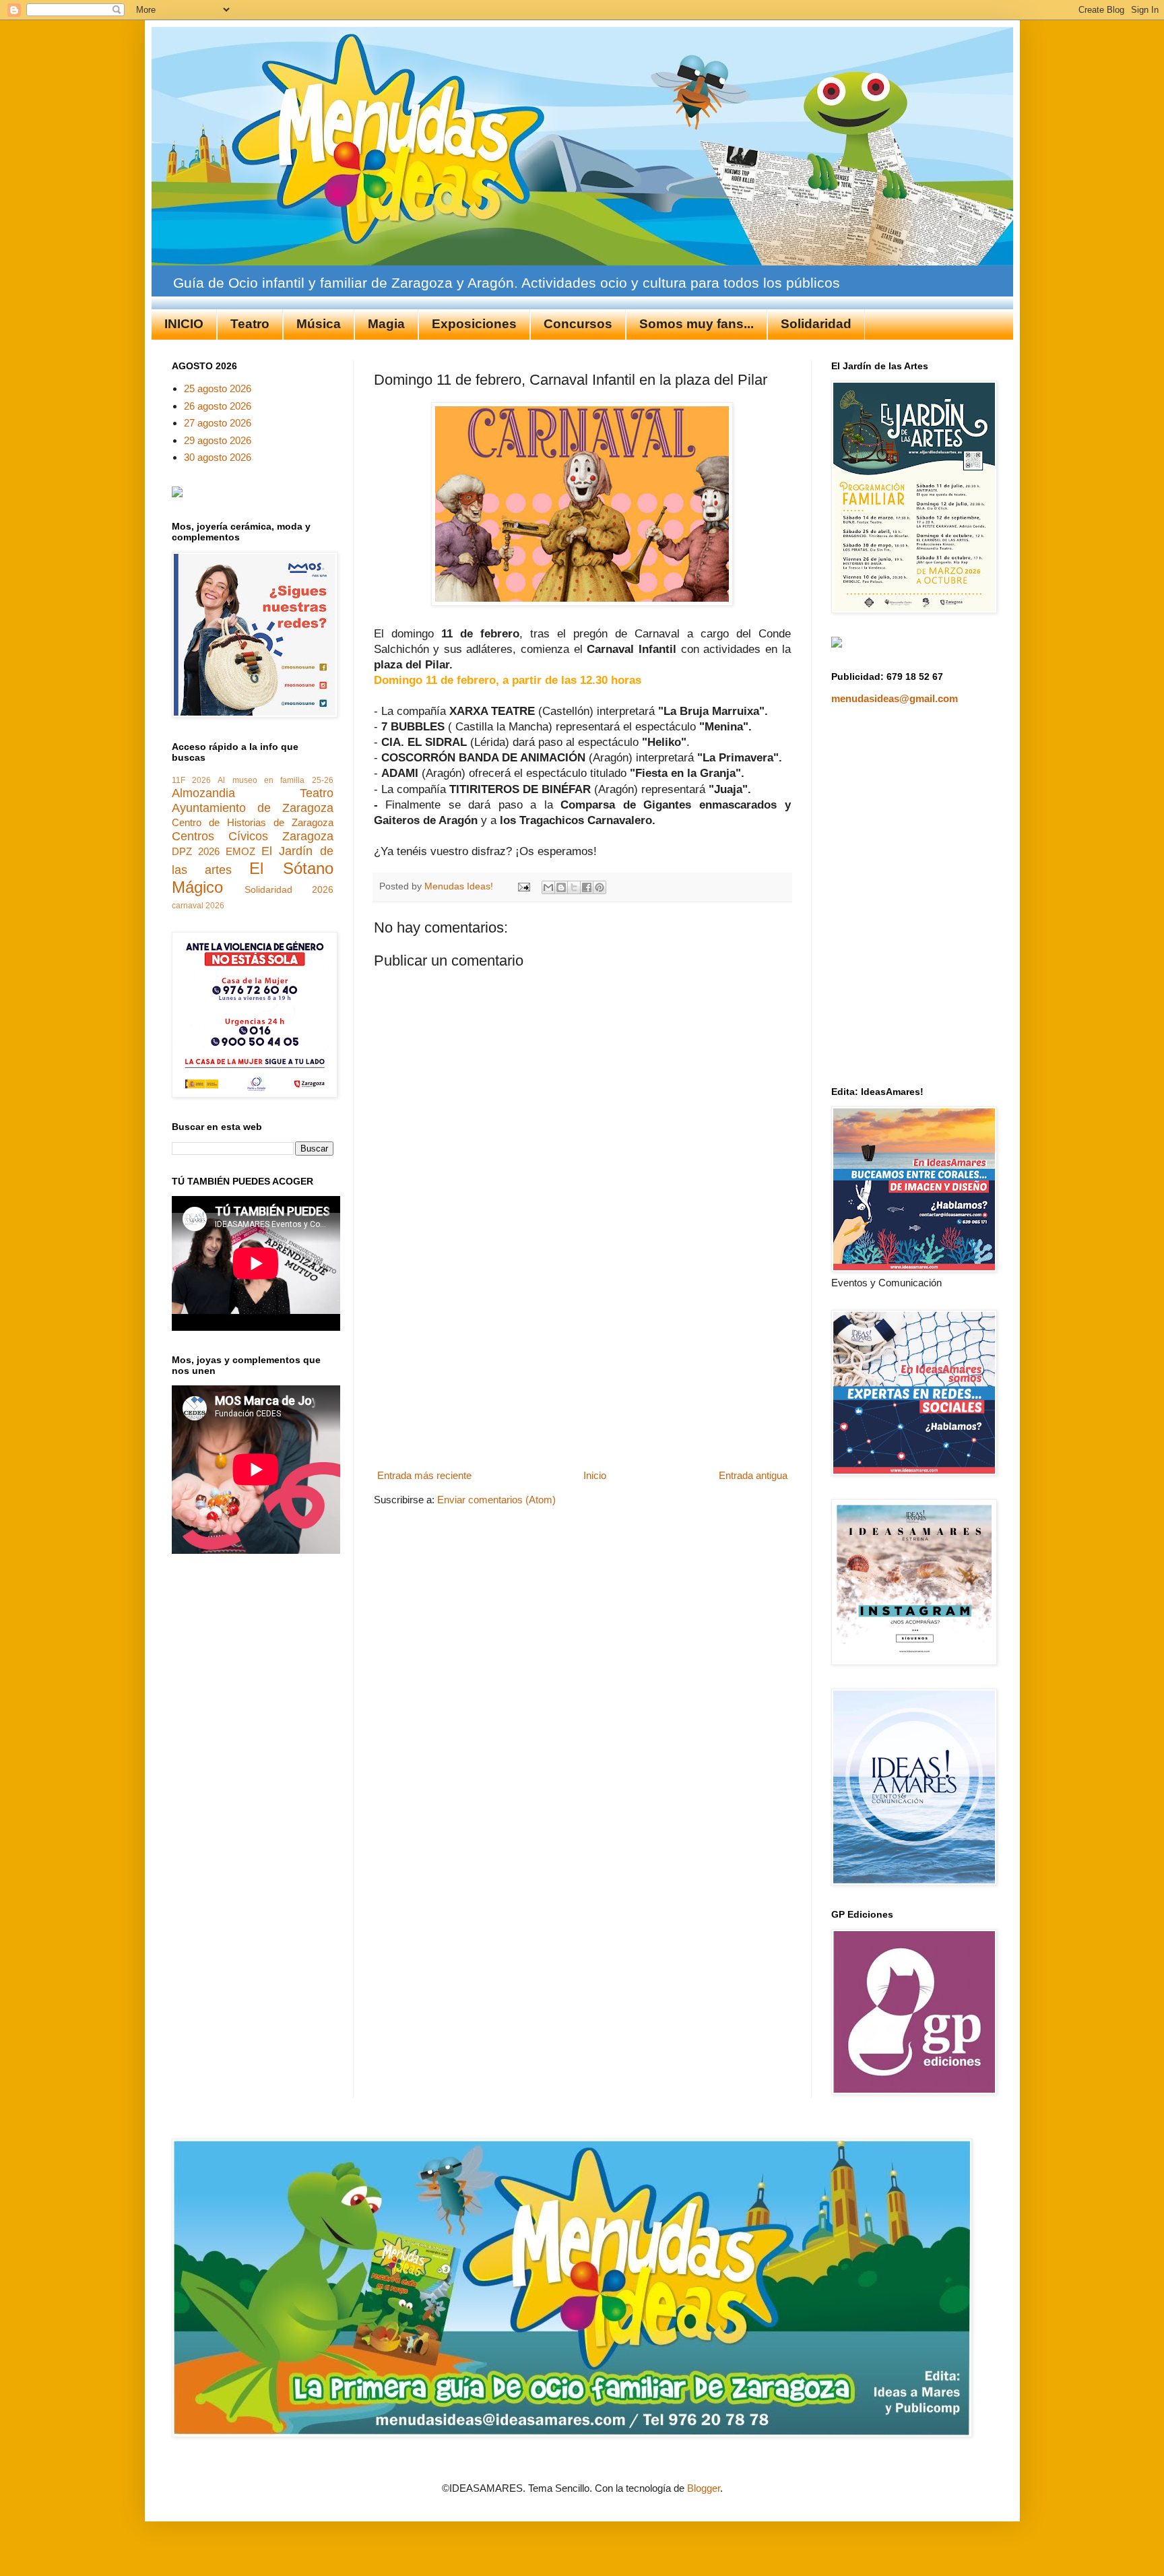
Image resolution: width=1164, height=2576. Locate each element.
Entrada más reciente (424, 1475)
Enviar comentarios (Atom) (496, 1500)
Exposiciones (474, 324)
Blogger (704, 2488)
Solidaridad (816, 324)
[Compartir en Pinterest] (600, 887)
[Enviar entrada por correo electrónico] (524, 886)
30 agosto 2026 (218, 457)
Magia (386, 324)
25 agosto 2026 (218, 388)
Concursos (578, 324)
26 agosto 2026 (218, 406)
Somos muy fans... (697, 324)
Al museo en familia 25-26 (275, 780)
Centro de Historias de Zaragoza (253, 822)
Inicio (595, 1475)
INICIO (184, 324)
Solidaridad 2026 (289, 890)
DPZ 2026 (196, 851)
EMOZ (240, 851)
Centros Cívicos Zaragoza (253, 836)
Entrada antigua (753, 1475)
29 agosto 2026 (218, 440)
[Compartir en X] (574, 887)
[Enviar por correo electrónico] (548, 887)
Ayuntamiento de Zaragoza (253, 808)
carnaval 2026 (198, 906)
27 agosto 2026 (218, 423)
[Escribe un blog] (561, 887)
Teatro (250, 324)
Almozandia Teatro (253, 793)
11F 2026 (191, 780)
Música (319, 324)
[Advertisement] (582, 1364)
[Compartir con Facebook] (587, 887)
